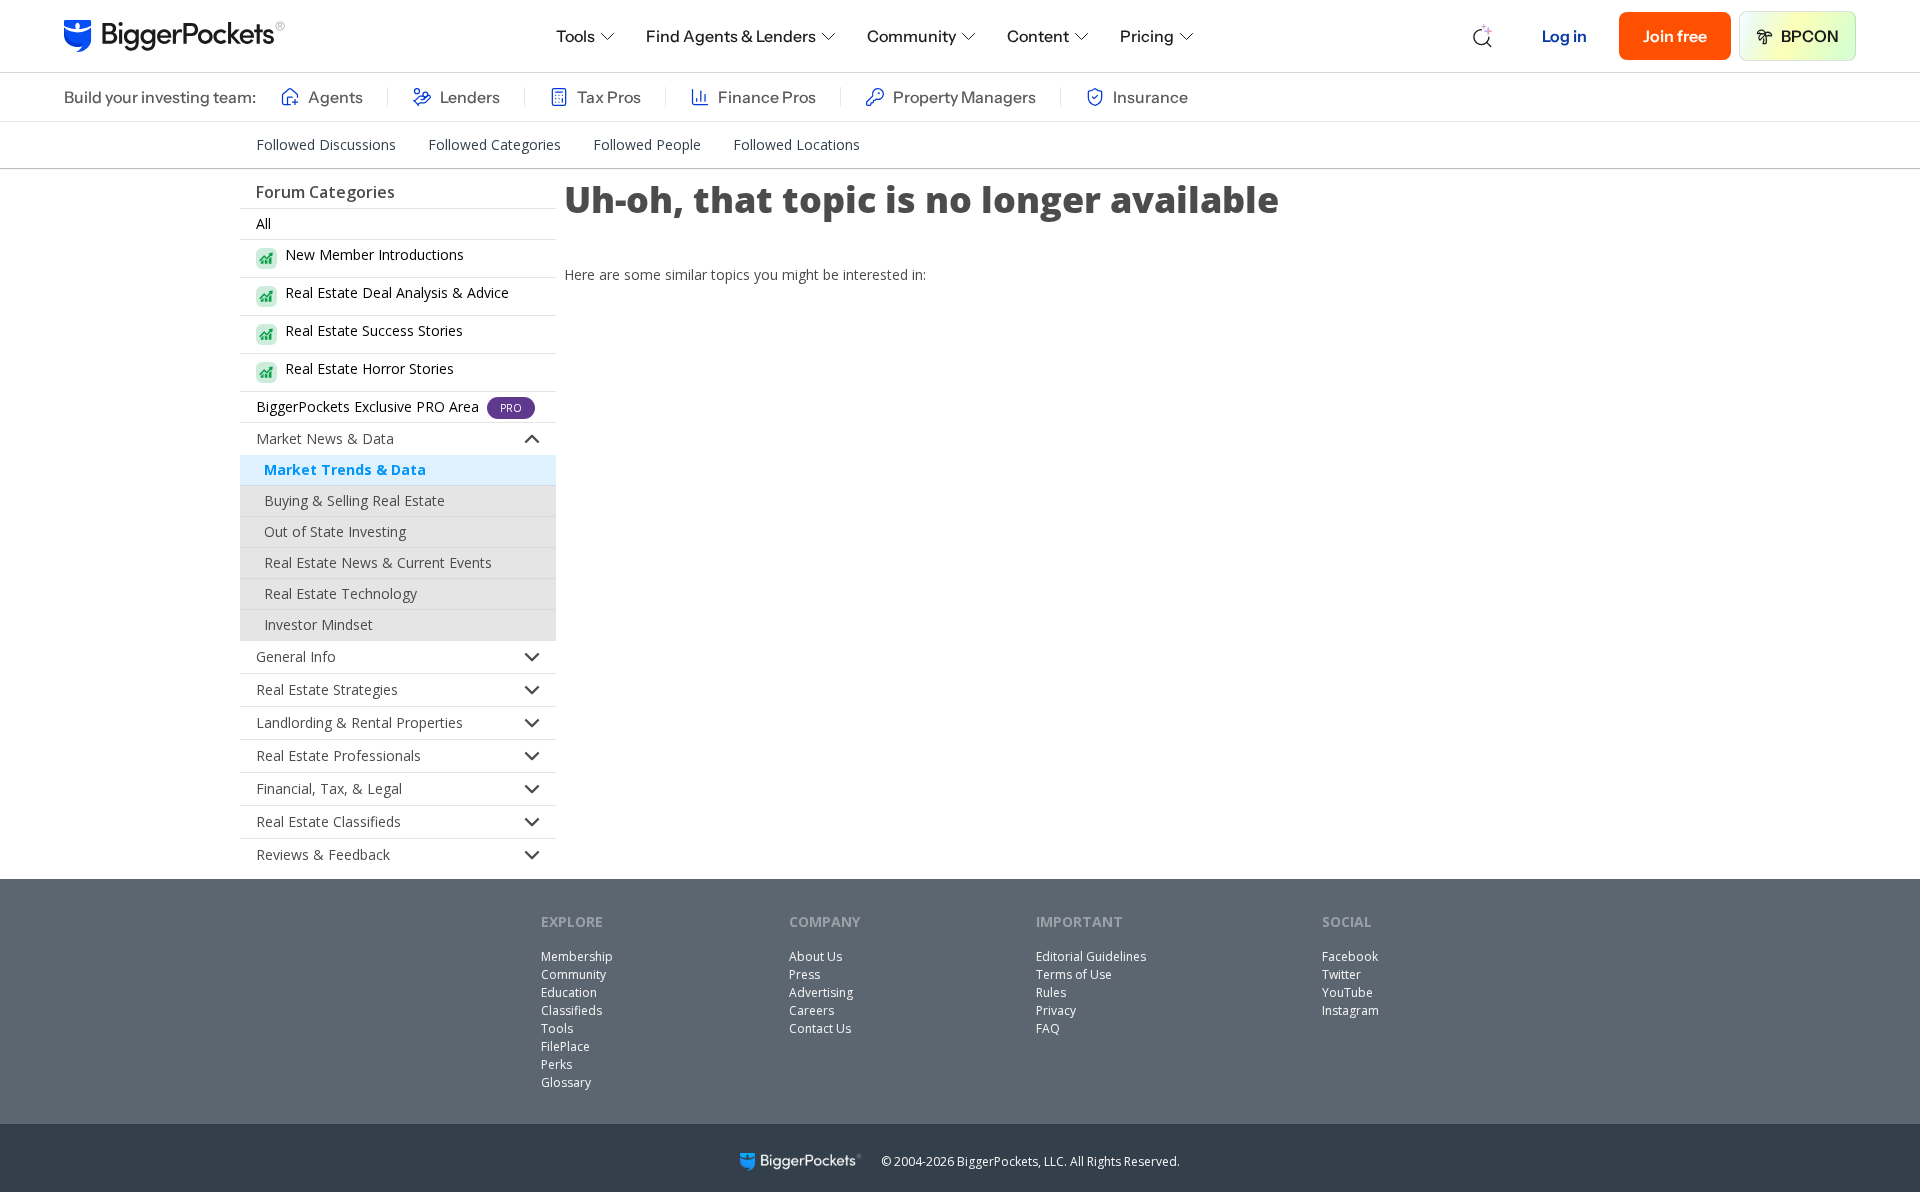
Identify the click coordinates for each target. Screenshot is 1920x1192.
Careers (811, 1010)
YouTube (1347, 992)
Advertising (821, 992)
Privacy (1056, 1010)
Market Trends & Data (345, 469)
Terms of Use (1074, 974)
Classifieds (571, 1010)
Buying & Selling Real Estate (354, 500)
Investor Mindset (318, 624)
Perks (556, 1064)
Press (804, 974)
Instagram (1350, 1010)
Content (1038, 36)
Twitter (1341, 974)
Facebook (1350, 956)
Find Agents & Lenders (731, 36)
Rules (1051, 992)
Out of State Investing (335, 531)
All (263, 223)
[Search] (1483, 36)
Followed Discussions (326, 144)
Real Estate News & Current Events (378, 562)
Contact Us (820, 1028)
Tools (575, 36)
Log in (1564, 36)
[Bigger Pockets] (174, 36)
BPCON (1810, 36)
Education (569, 992)
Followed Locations (796, 144)
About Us (815, 956)
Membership (577, 956)
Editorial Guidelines (1091, 956)
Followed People (647, 144)
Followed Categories (494, 144)
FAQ (1048, 1028)
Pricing (1147, 36)
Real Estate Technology (340, 593)
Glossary (566, 1082)
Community (911, 36)
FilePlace (565, 1046)
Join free (1675, 36)
